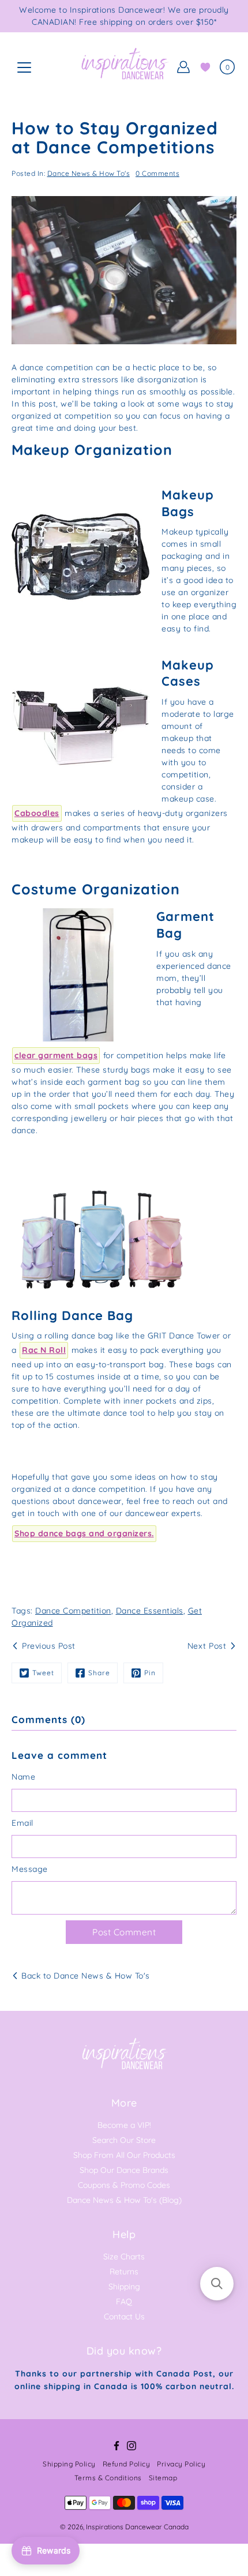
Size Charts (124, 2257)
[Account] (183, 67)
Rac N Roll (44, 1350)
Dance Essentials (150, 1611)
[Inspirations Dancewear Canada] (124, 67)
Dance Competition (73, 1611)
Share (99, 1673)
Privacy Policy (181, 2464)
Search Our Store (124, 2140)
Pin (150, 1673)
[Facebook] (117, 2446)
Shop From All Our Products (124, 2155)
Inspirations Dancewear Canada (137, 2527)
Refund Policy (127, 2464)
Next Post (207, 1646)
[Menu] (24, 67)
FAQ (124, 2302)
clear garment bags (56, 1055)
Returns (124, 2272)
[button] (217, 2284)
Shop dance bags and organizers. (84, 1533)
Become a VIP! (124, 2125)
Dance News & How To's (89, 173)
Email (22, 1823)
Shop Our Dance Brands (124, 2170)
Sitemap (163, 2478)
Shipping (124, 2287)
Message (30, 1869)
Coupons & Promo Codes (124, 2185)
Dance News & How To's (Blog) (124, 2200)
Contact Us (124, 2316)
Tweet (43, 1673)
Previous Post (49, 1646)
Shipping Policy (69, 2464)
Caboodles (37, 813)
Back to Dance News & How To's (86, 1976)
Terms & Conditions (108, 2478)
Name (23, 1777)
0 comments (157, 173)
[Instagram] (131, 2446)
